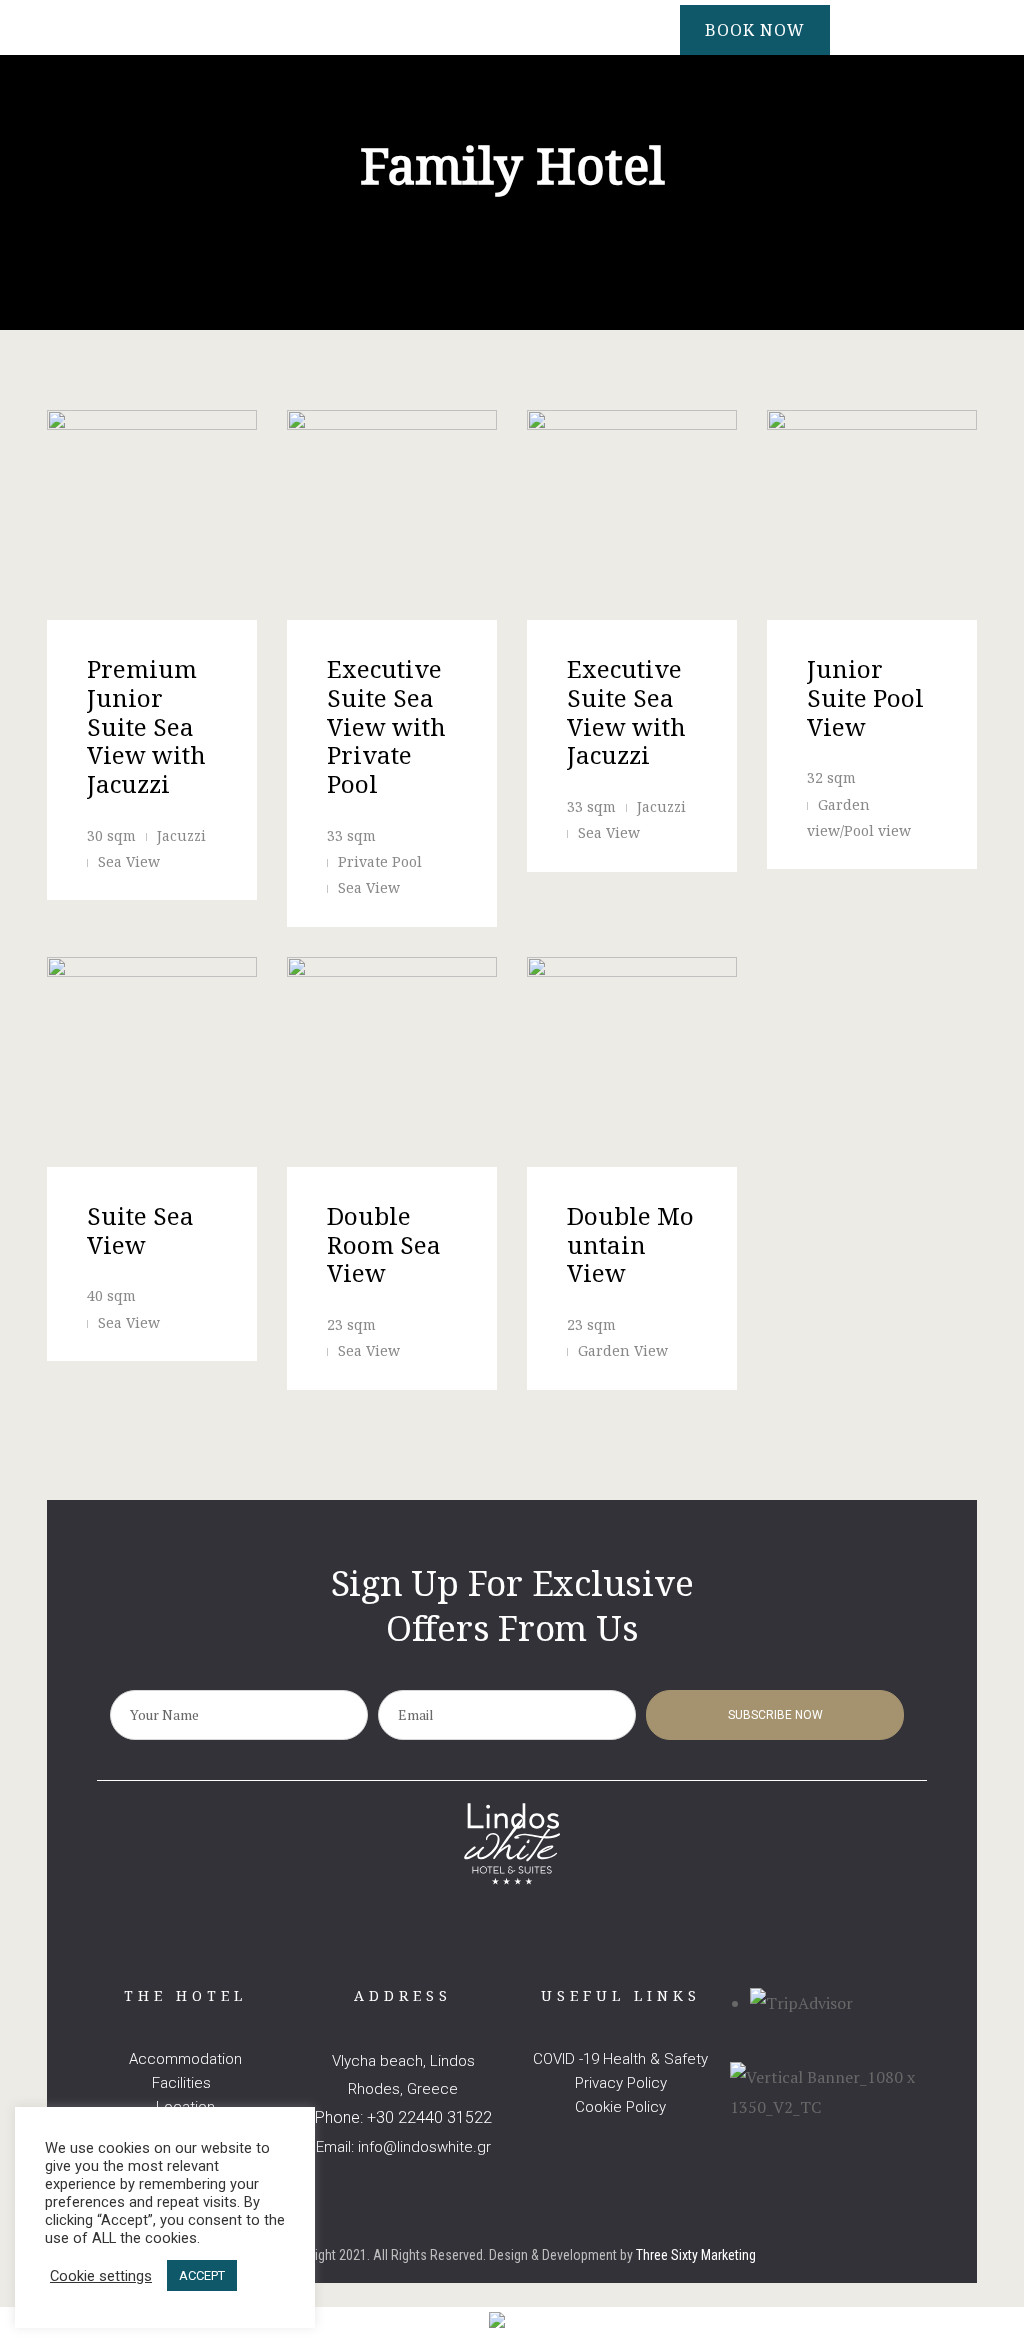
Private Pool (380, 861)
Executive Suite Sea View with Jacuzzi (626, 711)
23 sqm (351, 1324)
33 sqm (351, 835)
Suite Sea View (140, 1230)
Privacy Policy (621, 2083)
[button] (755, 30)
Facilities (185, 2083)
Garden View (623, 1350)
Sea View (129, 861)
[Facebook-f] (491, 1977)
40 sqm (111, 1295)
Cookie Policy (620, 2107)
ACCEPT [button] (202, 2275)
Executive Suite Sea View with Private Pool (386, 726)
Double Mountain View (630, 1244)
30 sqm (111, 835)
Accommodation (185, 2059)
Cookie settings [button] (101, 2276)
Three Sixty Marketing (696, 2255)
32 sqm (831, 777)
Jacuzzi (181, 835)
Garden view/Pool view (859, 817)
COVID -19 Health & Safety (620, 2059)
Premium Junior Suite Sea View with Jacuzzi (146, 726)
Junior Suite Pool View (865, 697)
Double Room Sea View (384, 1244)
